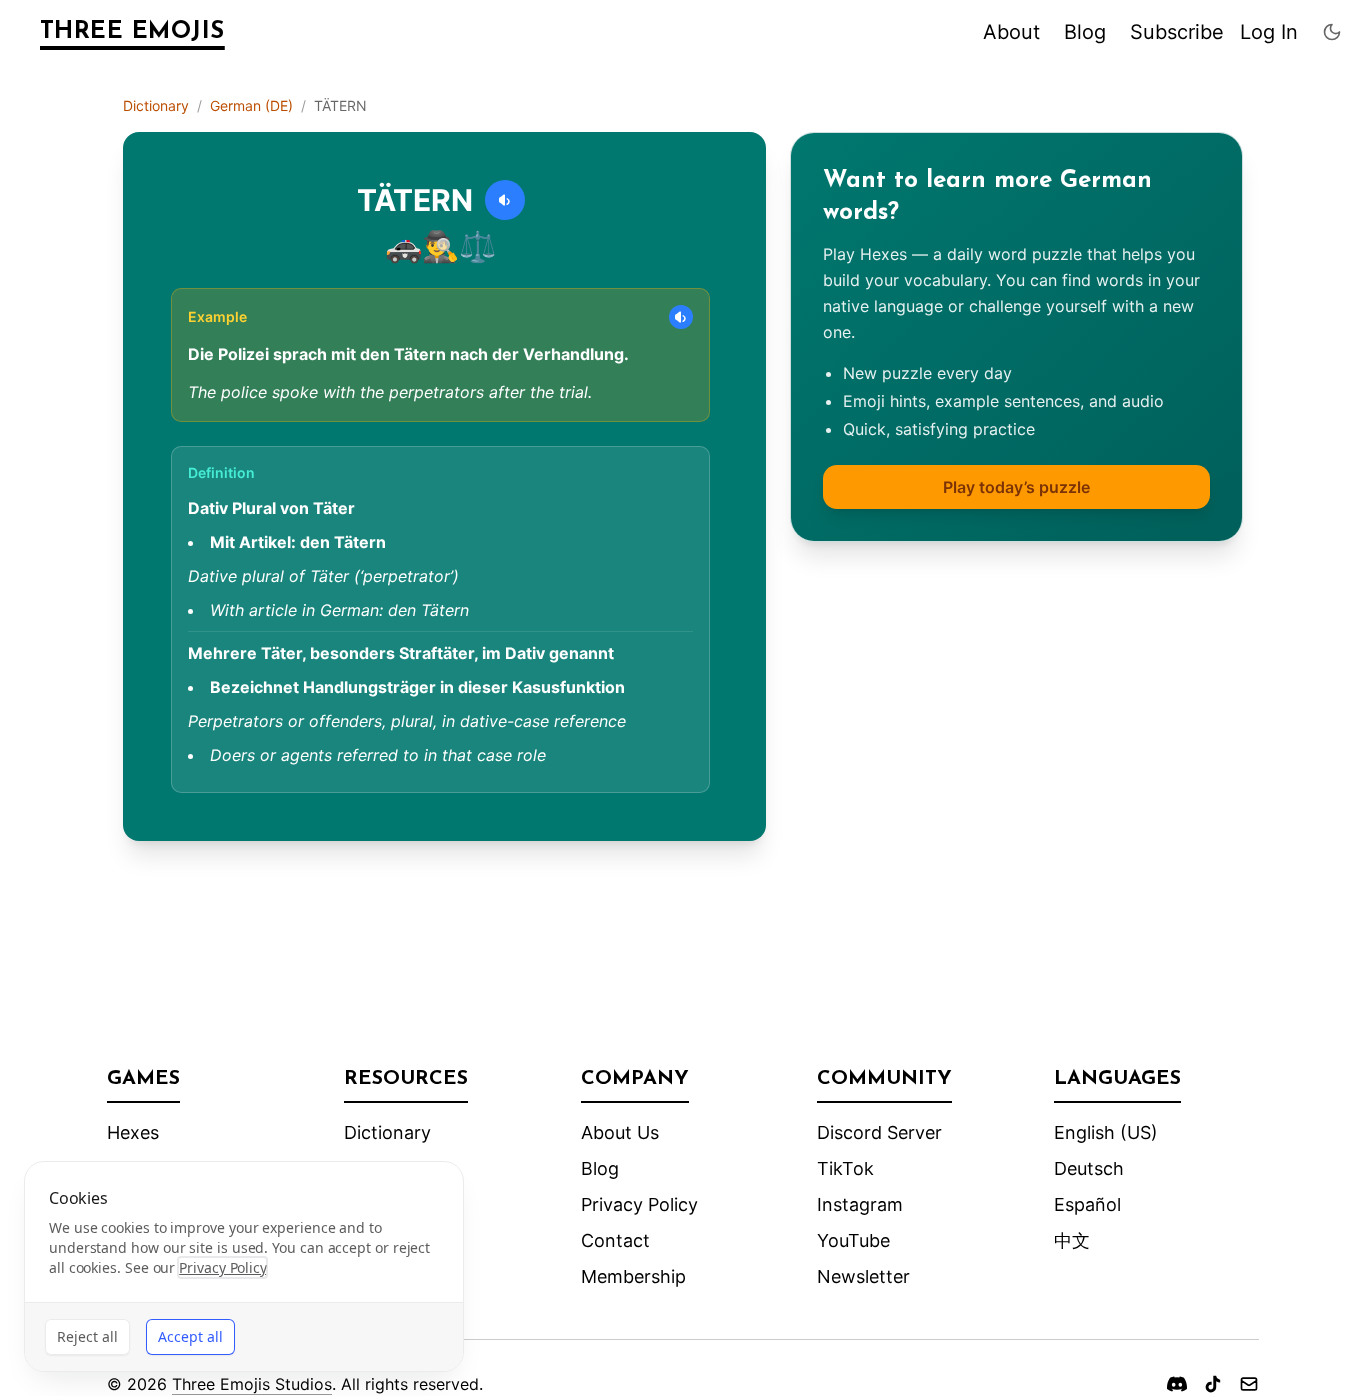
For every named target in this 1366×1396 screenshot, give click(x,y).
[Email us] (1249, 1384)
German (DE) (251, 105)
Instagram (860, 1204)
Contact (615, 1240)
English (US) (1106, 1132)
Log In (1269, 32)
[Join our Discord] (1177, 1384)
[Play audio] (505, 200)
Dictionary (156, 105)
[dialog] (244, 1266)
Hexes (133, 1132)
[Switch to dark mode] (1332, 32)
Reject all (87, 1336)
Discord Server (879, 1132)
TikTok (845, 1168)
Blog (1085, 32)
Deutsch (1089, 1168)
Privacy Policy (639, 1204)
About (1011, 32)
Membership (633, 1276)
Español (1087, 1204)
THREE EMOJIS (132, 32)
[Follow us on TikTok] (1213, 1384)
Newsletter (863, 1276)
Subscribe (1177, 32)
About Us (620, 1132)
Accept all (190, 1336)
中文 (1072, 1240)
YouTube (853, 1240)
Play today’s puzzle (1016, 487)
